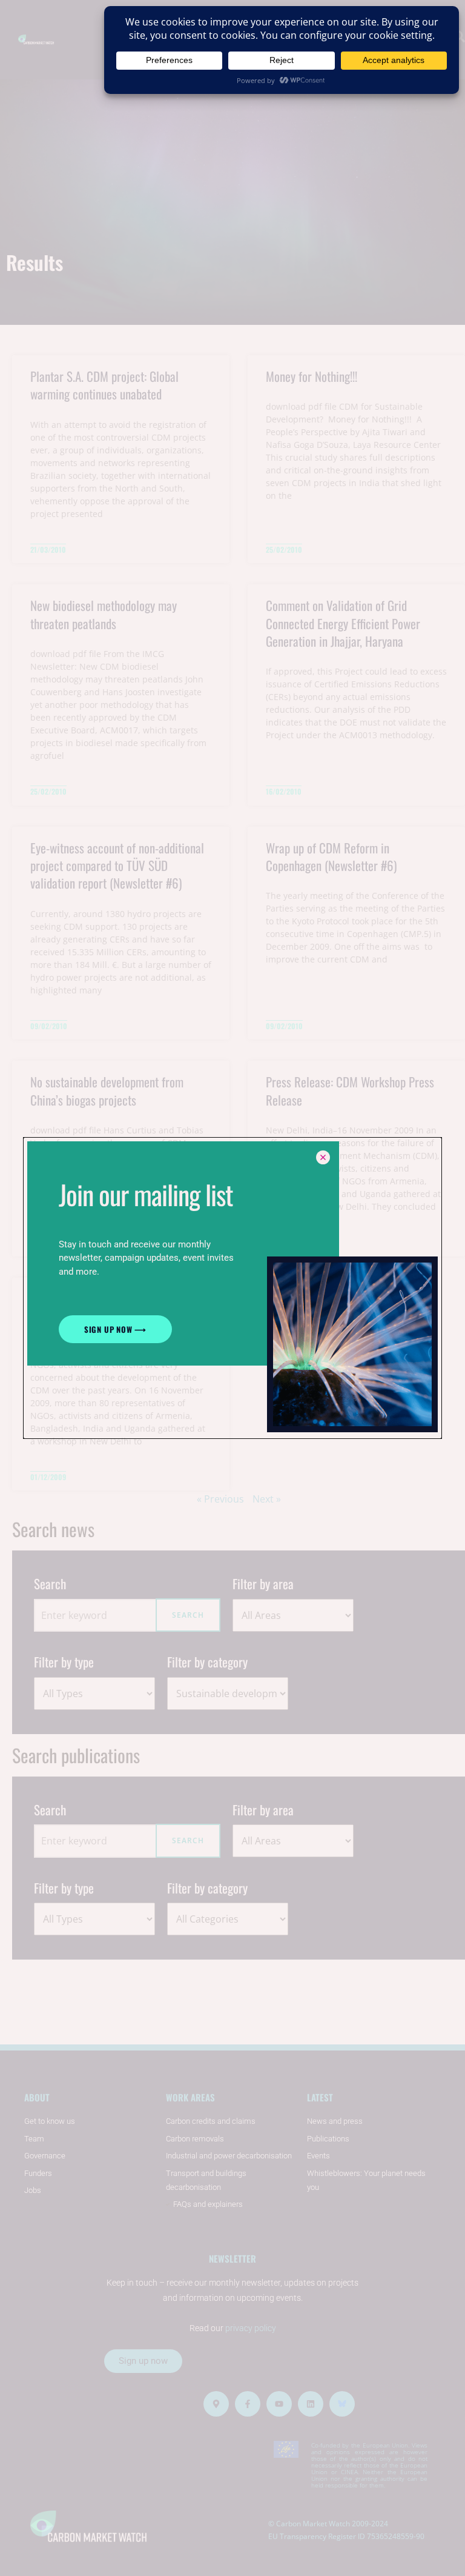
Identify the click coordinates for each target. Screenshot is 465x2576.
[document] (232, 1288)
